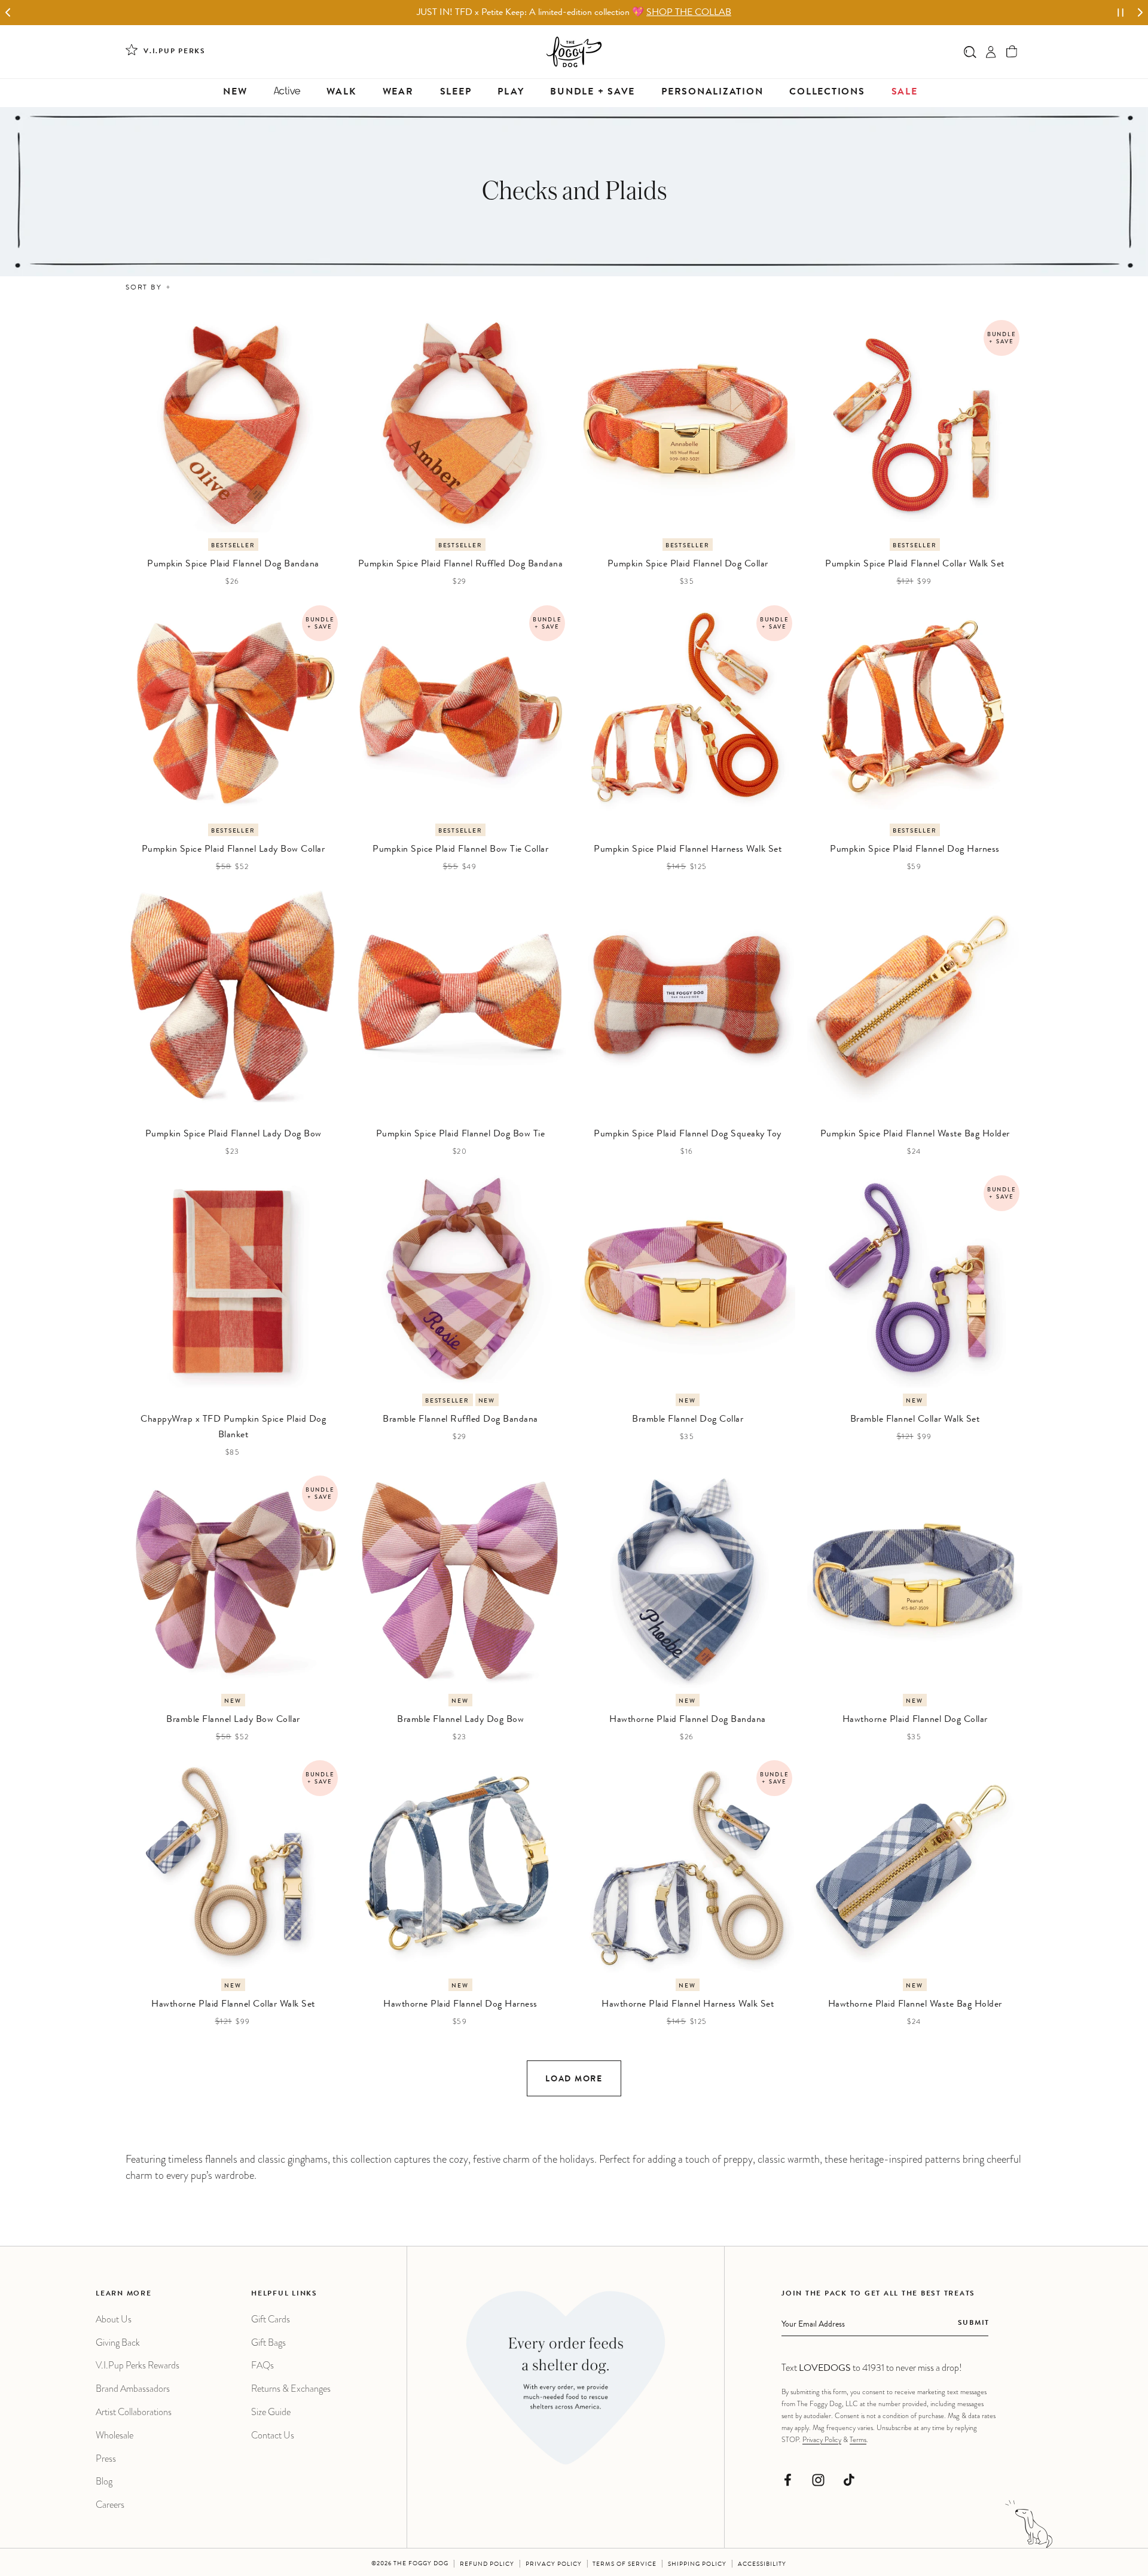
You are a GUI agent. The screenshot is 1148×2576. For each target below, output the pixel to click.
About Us (114, 2319)
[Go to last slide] (8, 13)
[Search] (970, 52)
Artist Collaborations (134, 2412)
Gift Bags (268, 2342)
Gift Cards (271, 2319)
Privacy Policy (822, 2440)
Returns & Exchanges (291, 2388)
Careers (110, 2505)
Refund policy (487, 2565)
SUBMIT (974, 2324)
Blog (104, 2481)
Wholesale (115, 2435)
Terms (858, 2440)
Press (106, 2458)
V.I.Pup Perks (175, 52)
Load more (574, 2080)
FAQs (262, 2365)
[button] (1012, 52)
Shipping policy (697, 2565)
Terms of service (625, 2565)
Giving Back (118, 2342)
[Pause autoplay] (1120, 13)
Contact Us (273, 2435)
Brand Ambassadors (133, 2388)
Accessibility (762, 2565)
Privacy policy (554, 2565)
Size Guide (271, 2412)
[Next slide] (1140, 13)
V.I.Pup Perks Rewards (138, 2365)
